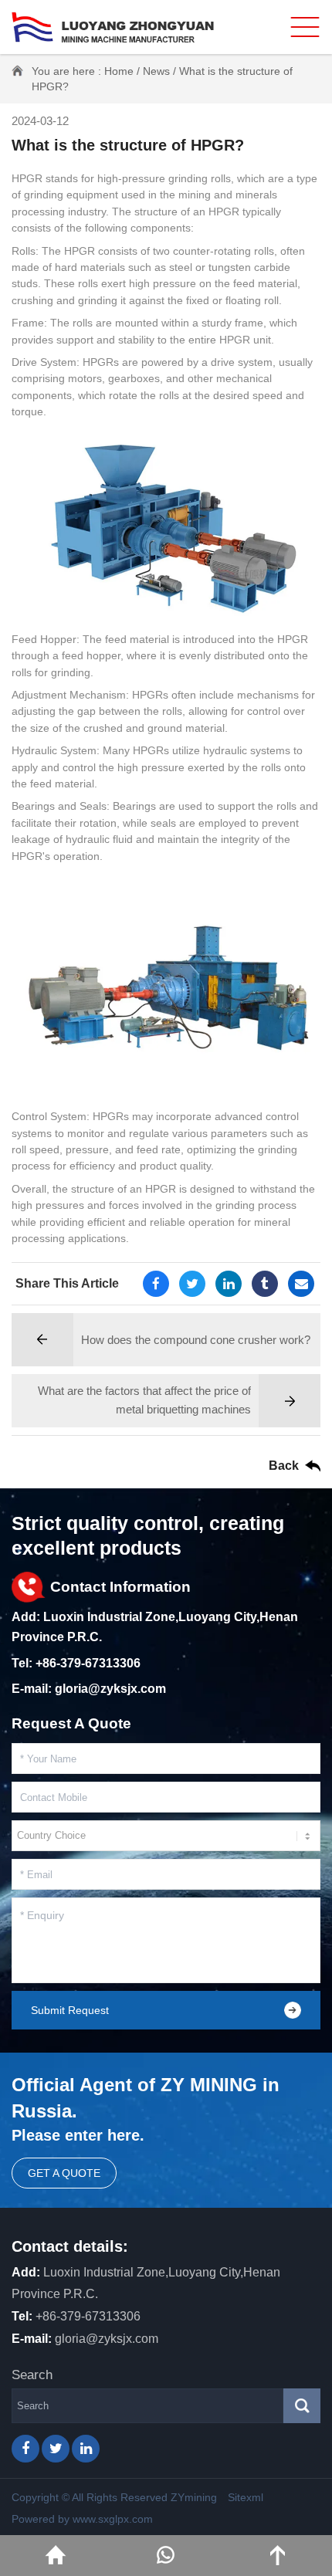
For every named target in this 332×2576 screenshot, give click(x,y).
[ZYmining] (113, 27)
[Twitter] (192, 1284)
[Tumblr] (265, 1284)
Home (119, 71)
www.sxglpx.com (113, 2519)
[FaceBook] (156, 1284)
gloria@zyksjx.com (110, 1689)
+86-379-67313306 (88, 1663)
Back (284, 1466)
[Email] (301, 1284)
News (156, 71)
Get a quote (64, 2173)
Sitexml (246, 2497)
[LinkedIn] (229, 1284)
